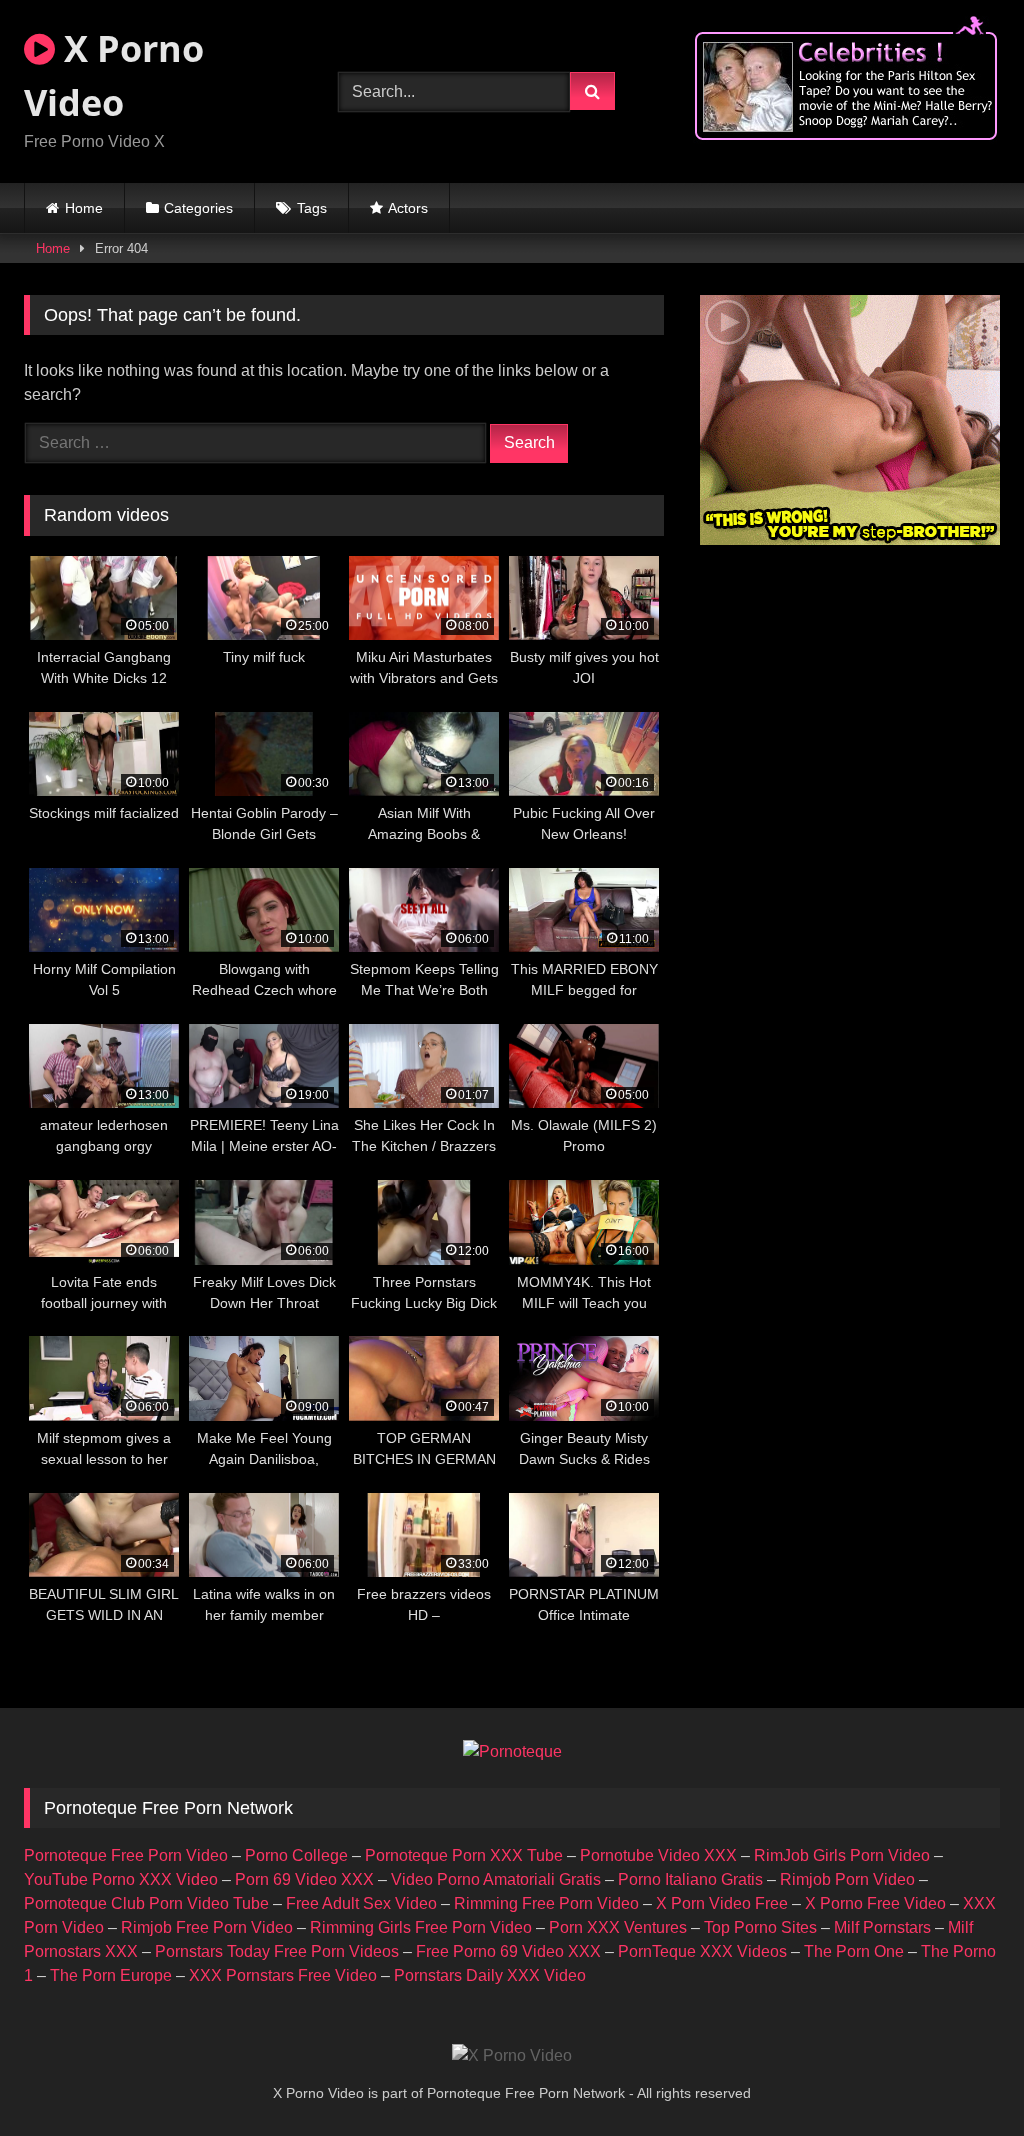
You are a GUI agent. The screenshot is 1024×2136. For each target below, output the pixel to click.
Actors (408, 208)
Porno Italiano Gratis (690, 1879)
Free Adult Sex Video (361, 1903)
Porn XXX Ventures (618, 1927)
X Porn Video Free (722, 1903)
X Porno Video (114, 75)
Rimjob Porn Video (847, 1879)
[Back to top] (962, 2076)
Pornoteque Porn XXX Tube (464, 1855)
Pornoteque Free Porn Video (126, 1855)
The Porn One (854, 1951)
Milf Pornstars (882, 1927)
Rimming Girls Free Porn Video (421, 1927)
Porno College (296, 1855)
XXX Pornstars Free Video (283, 1975)
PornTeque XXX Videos (702, 1951)
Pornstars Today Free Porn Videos (277, 1951)
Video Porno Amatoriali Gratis (496, 1879)
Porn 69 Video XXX (304, 1879)
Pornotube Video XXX (658, 1855)
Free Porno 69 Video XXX (508, 1951)
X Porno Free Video (875, 1903)
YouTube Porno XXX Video (121, 1879)
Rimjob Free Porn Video (207, 1927)
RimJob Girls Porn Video (842, 1855)
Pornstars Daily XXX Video (490, 1975)
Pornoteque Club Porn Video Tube (146, 1903)
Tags (312, 208)
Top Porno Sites (760, 1927)
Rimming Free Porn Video (546, 1903)
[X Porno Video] (512, 2056)
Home (84, 208)
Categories (198, 208)
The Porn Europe (111, 1975)
